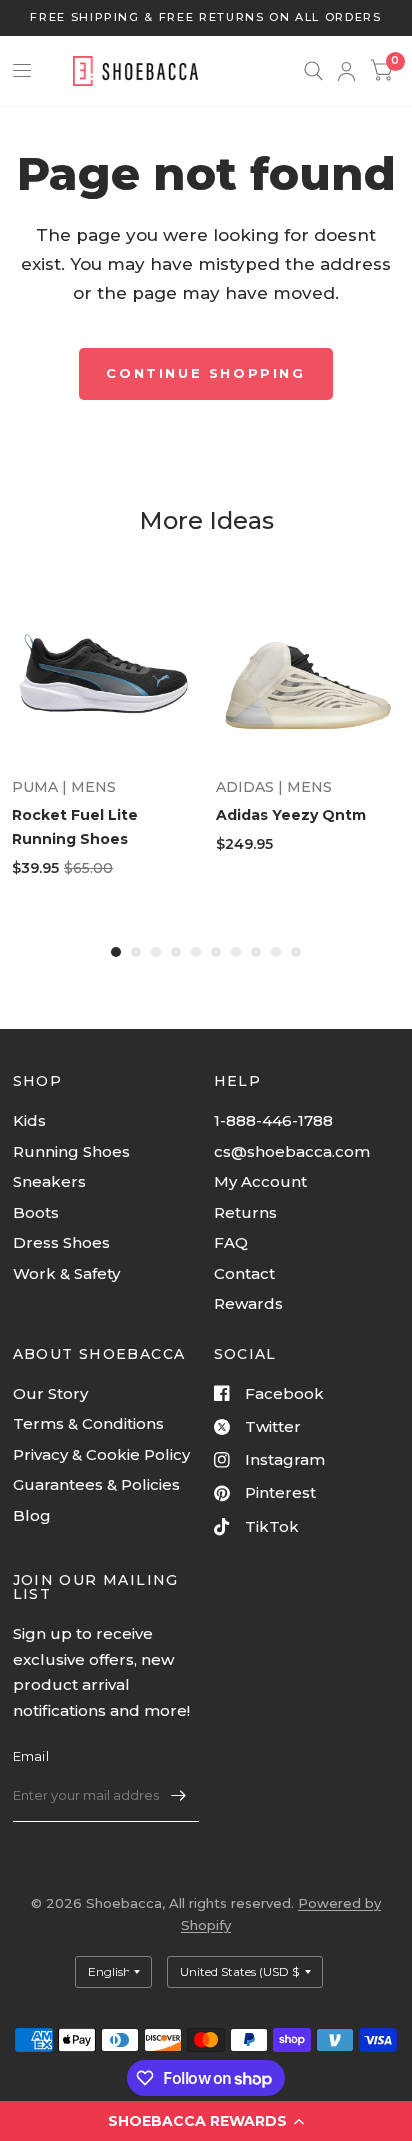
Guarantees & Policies (96, 1484)
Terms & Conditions (88, 1423)
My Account (260, 1181)
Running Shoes (71, 1151)
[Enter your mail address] (179, 1796)
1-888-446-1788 (273, 1120)
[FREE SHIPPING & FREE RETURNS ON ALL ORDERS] (205, 17)
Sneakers (49, 1181)
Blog (32, 1515)
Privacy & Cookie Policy (101, 1454)
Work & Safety (66, 1273)
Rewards (248, 1303)
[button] (206, 2121)
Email (31, 1756)
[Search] (313, 71)
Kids (29, 1120)
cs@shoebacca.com (292, 1151)
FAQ (231, 1242)
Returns (245, 1212)
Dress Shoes (61, 1242)
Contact (244, 1273)
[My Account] (346, 71)
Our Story (50, 1393)
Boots (36, 1212)
